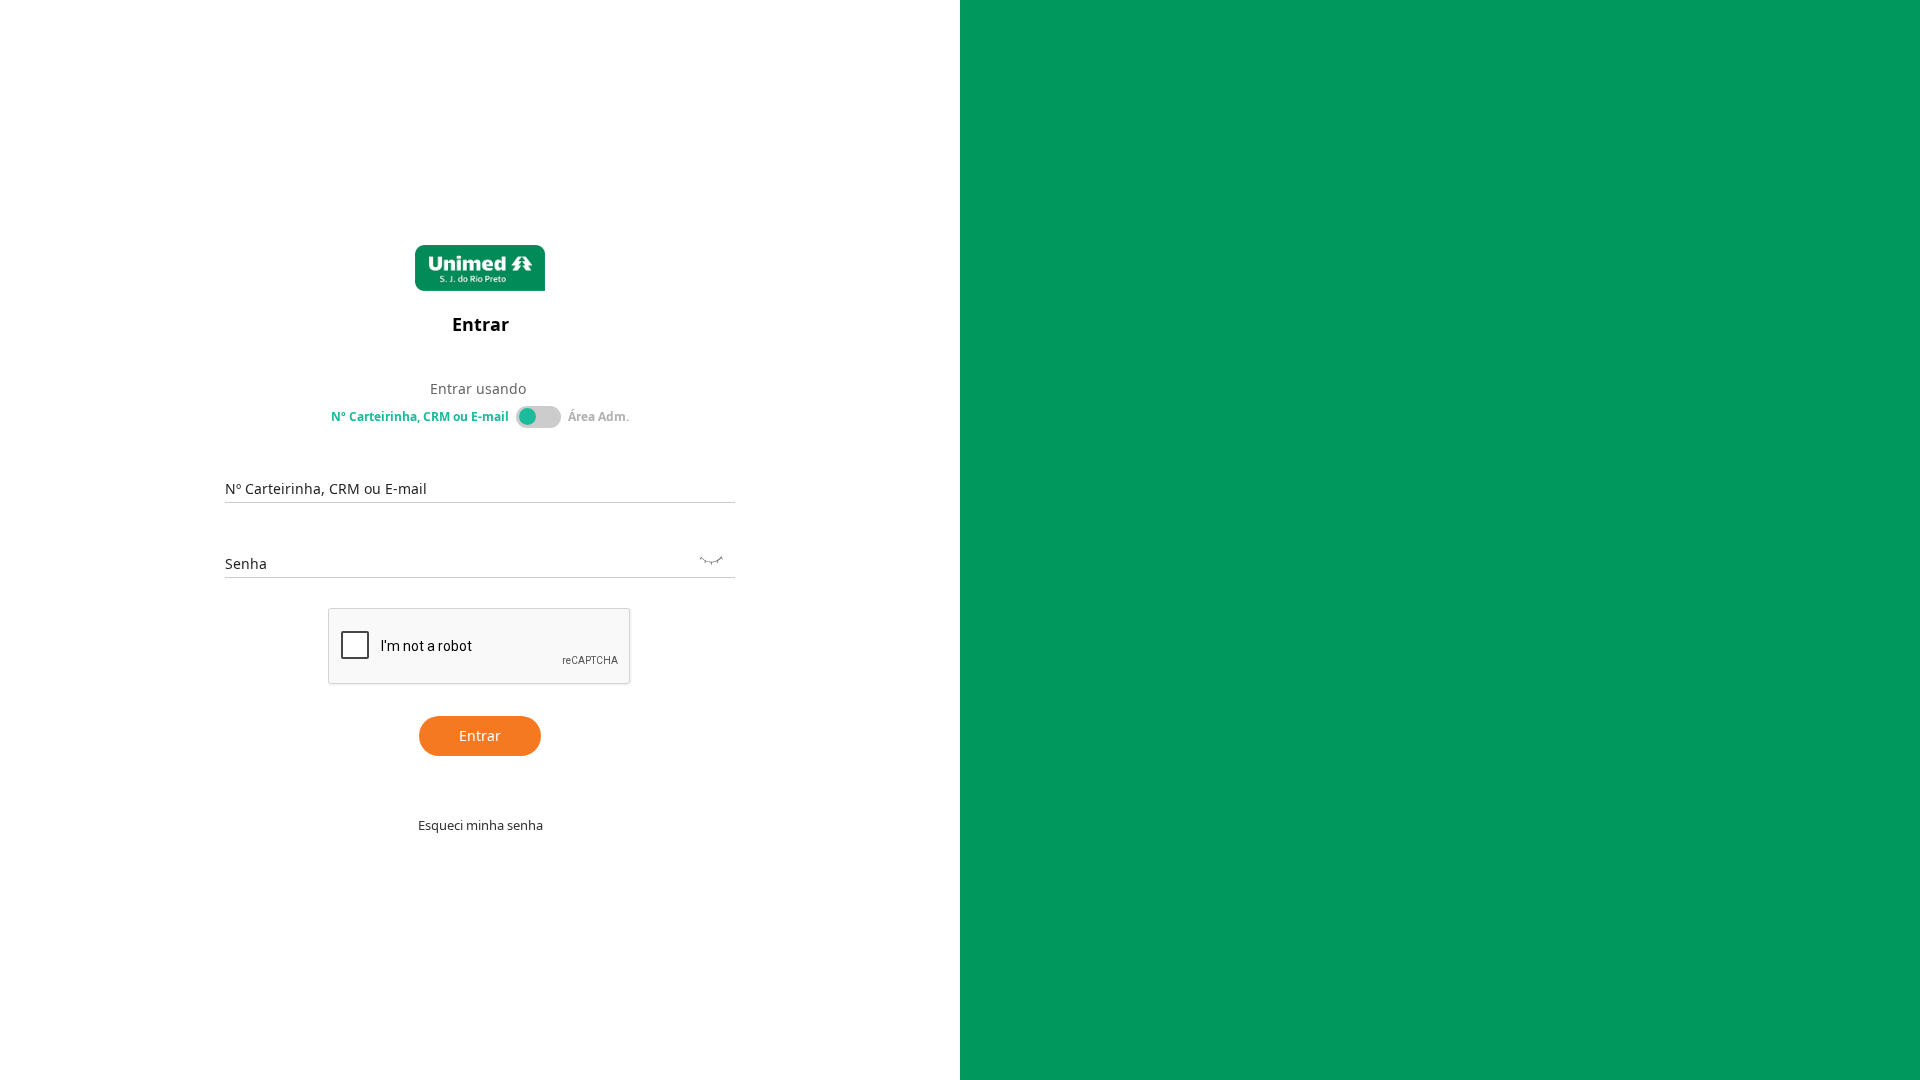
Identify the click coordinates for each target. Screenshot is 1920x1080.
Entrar (480, 735)
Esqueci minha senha (480, 825)
